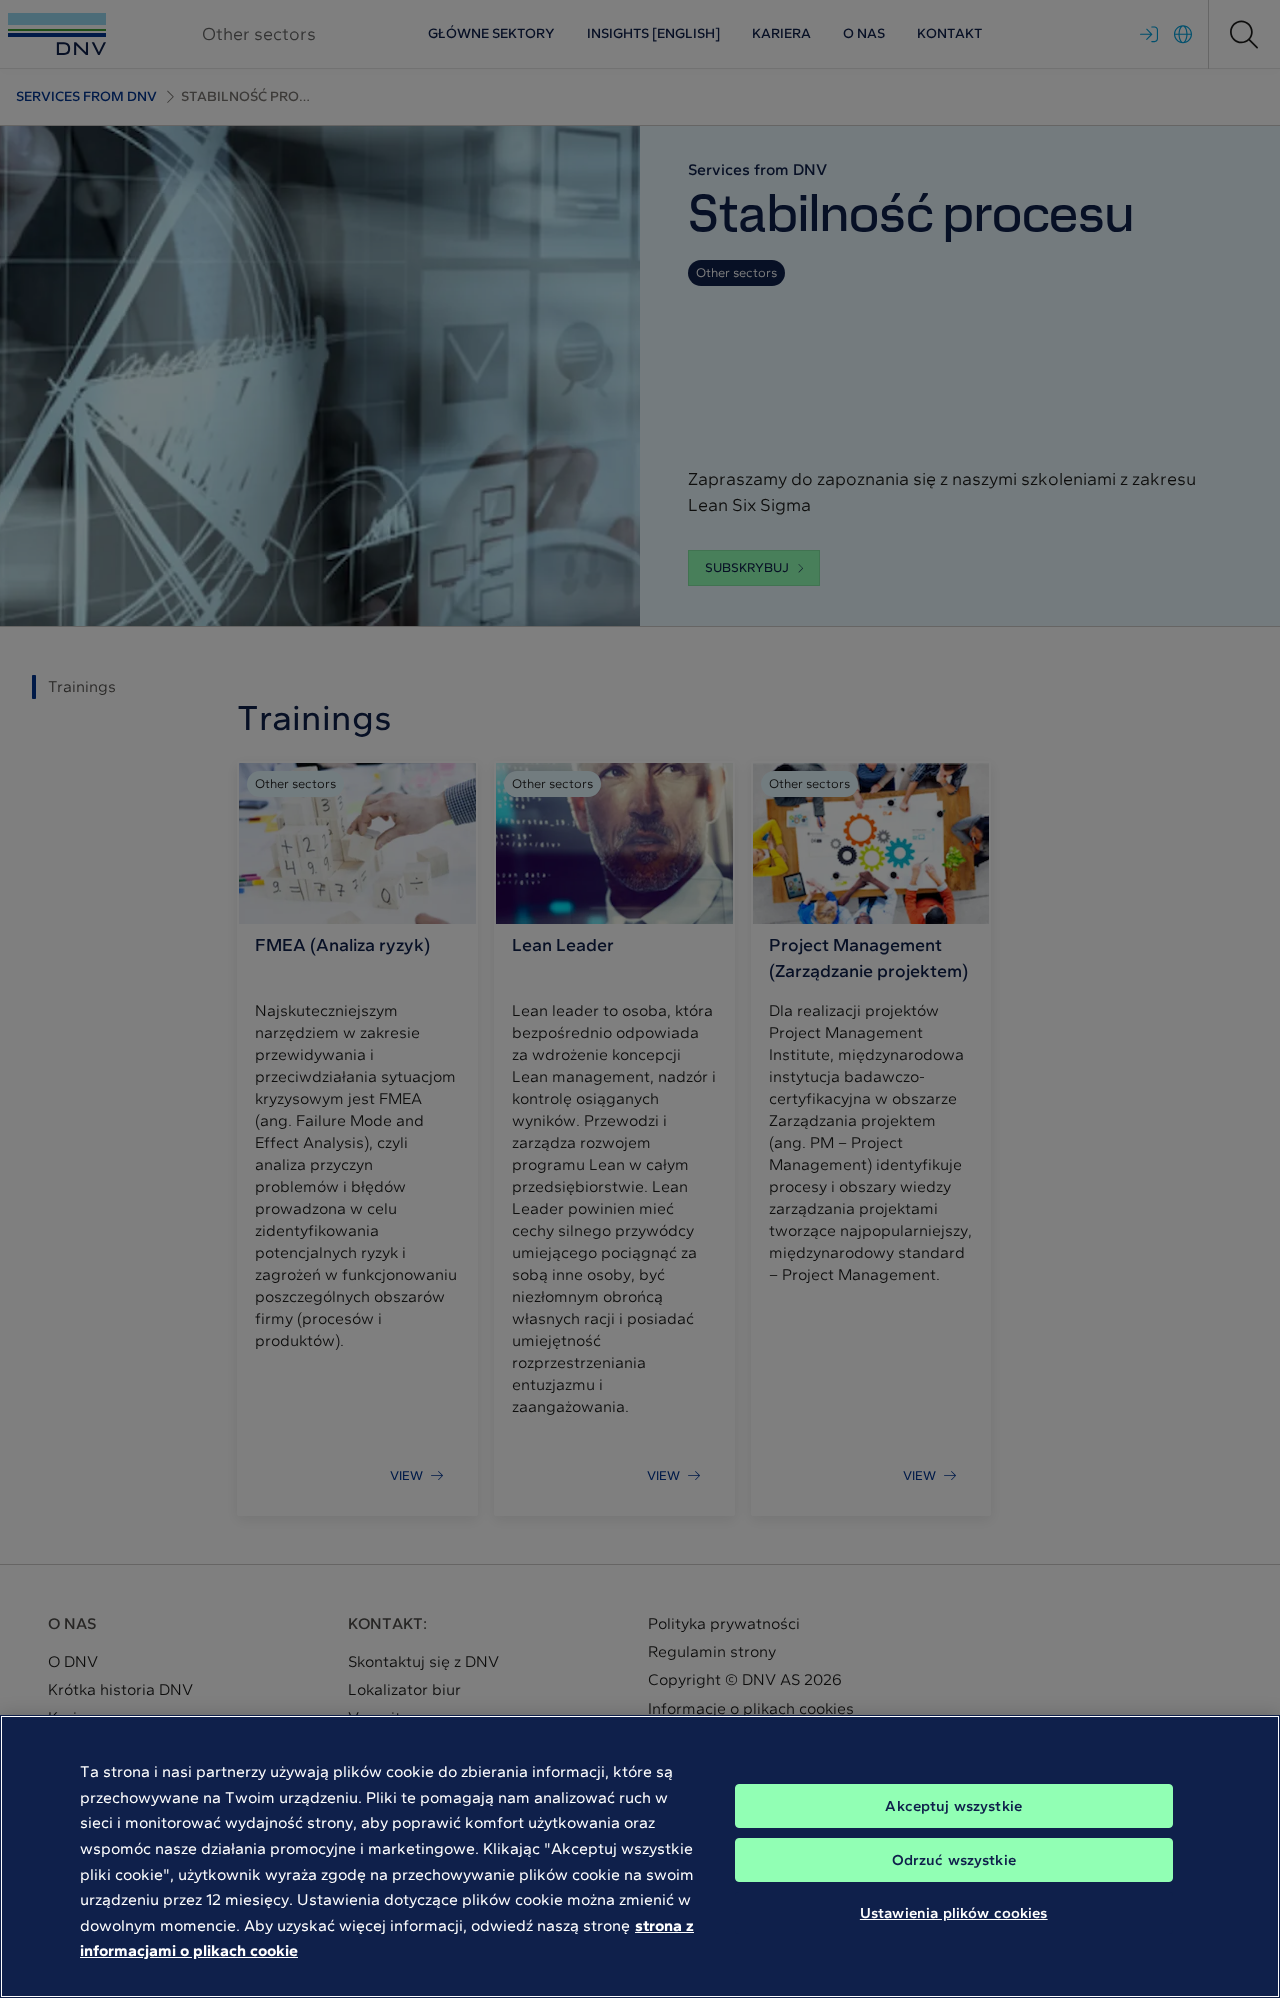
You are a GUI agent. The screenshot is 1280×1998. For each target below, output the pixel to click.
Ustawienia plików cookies (954, 1913)
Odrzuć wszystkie (954, 1860)
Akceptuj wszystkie (953, 1806)
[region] (640, 1856)
